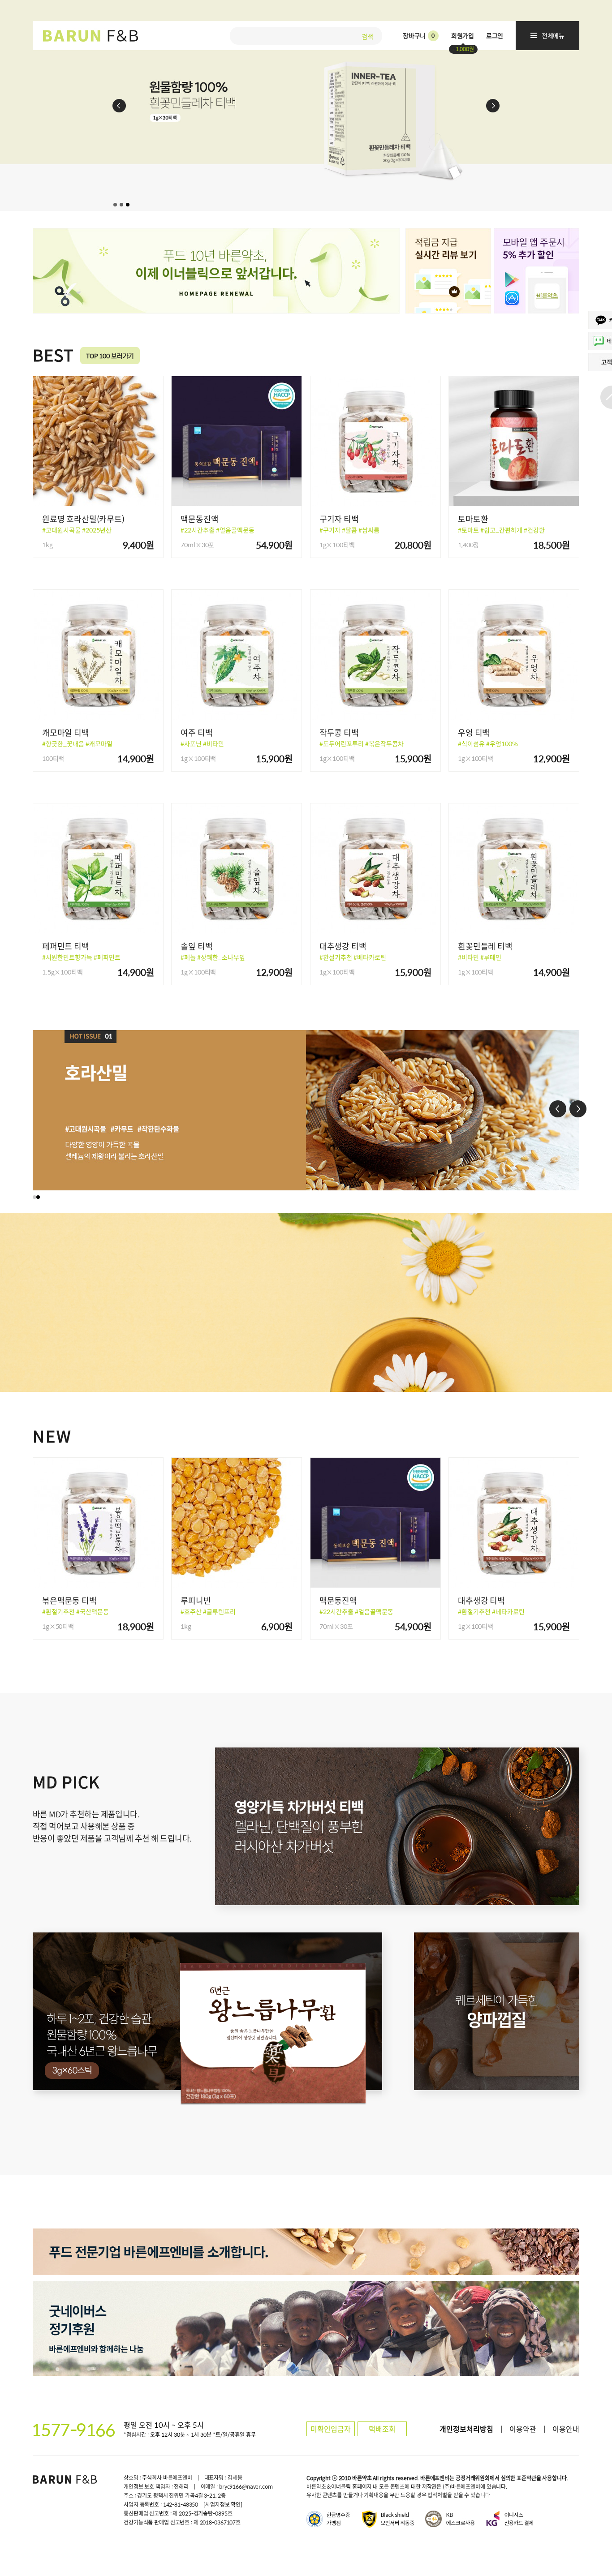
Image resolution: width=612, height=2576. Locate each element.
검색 (367, 35)
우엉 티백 (474, 732)
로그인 (495, 35)
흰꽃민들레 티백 (485, 946)
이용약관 (523, 2429)
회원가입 (462, 35)
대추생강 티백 (343, 946)
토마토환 (473, 519)
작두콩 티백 (339, 732)
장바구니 (419, 35)
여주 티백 (196, 732)
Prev (119, 106)
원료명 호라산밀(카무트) (83, 519)
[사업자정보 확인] (223, 2504)
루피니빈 (196, 1600)
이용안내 (566, 2429)
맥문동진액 (199, 519)
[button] (34, 1197)
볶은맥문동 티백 (69, 1600)
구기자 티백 (339, 519)
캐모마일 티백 (66, 732)
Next (493, 106)
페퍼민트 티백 (66, 946)
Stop (604, 204)
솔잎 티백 (196, 946)
